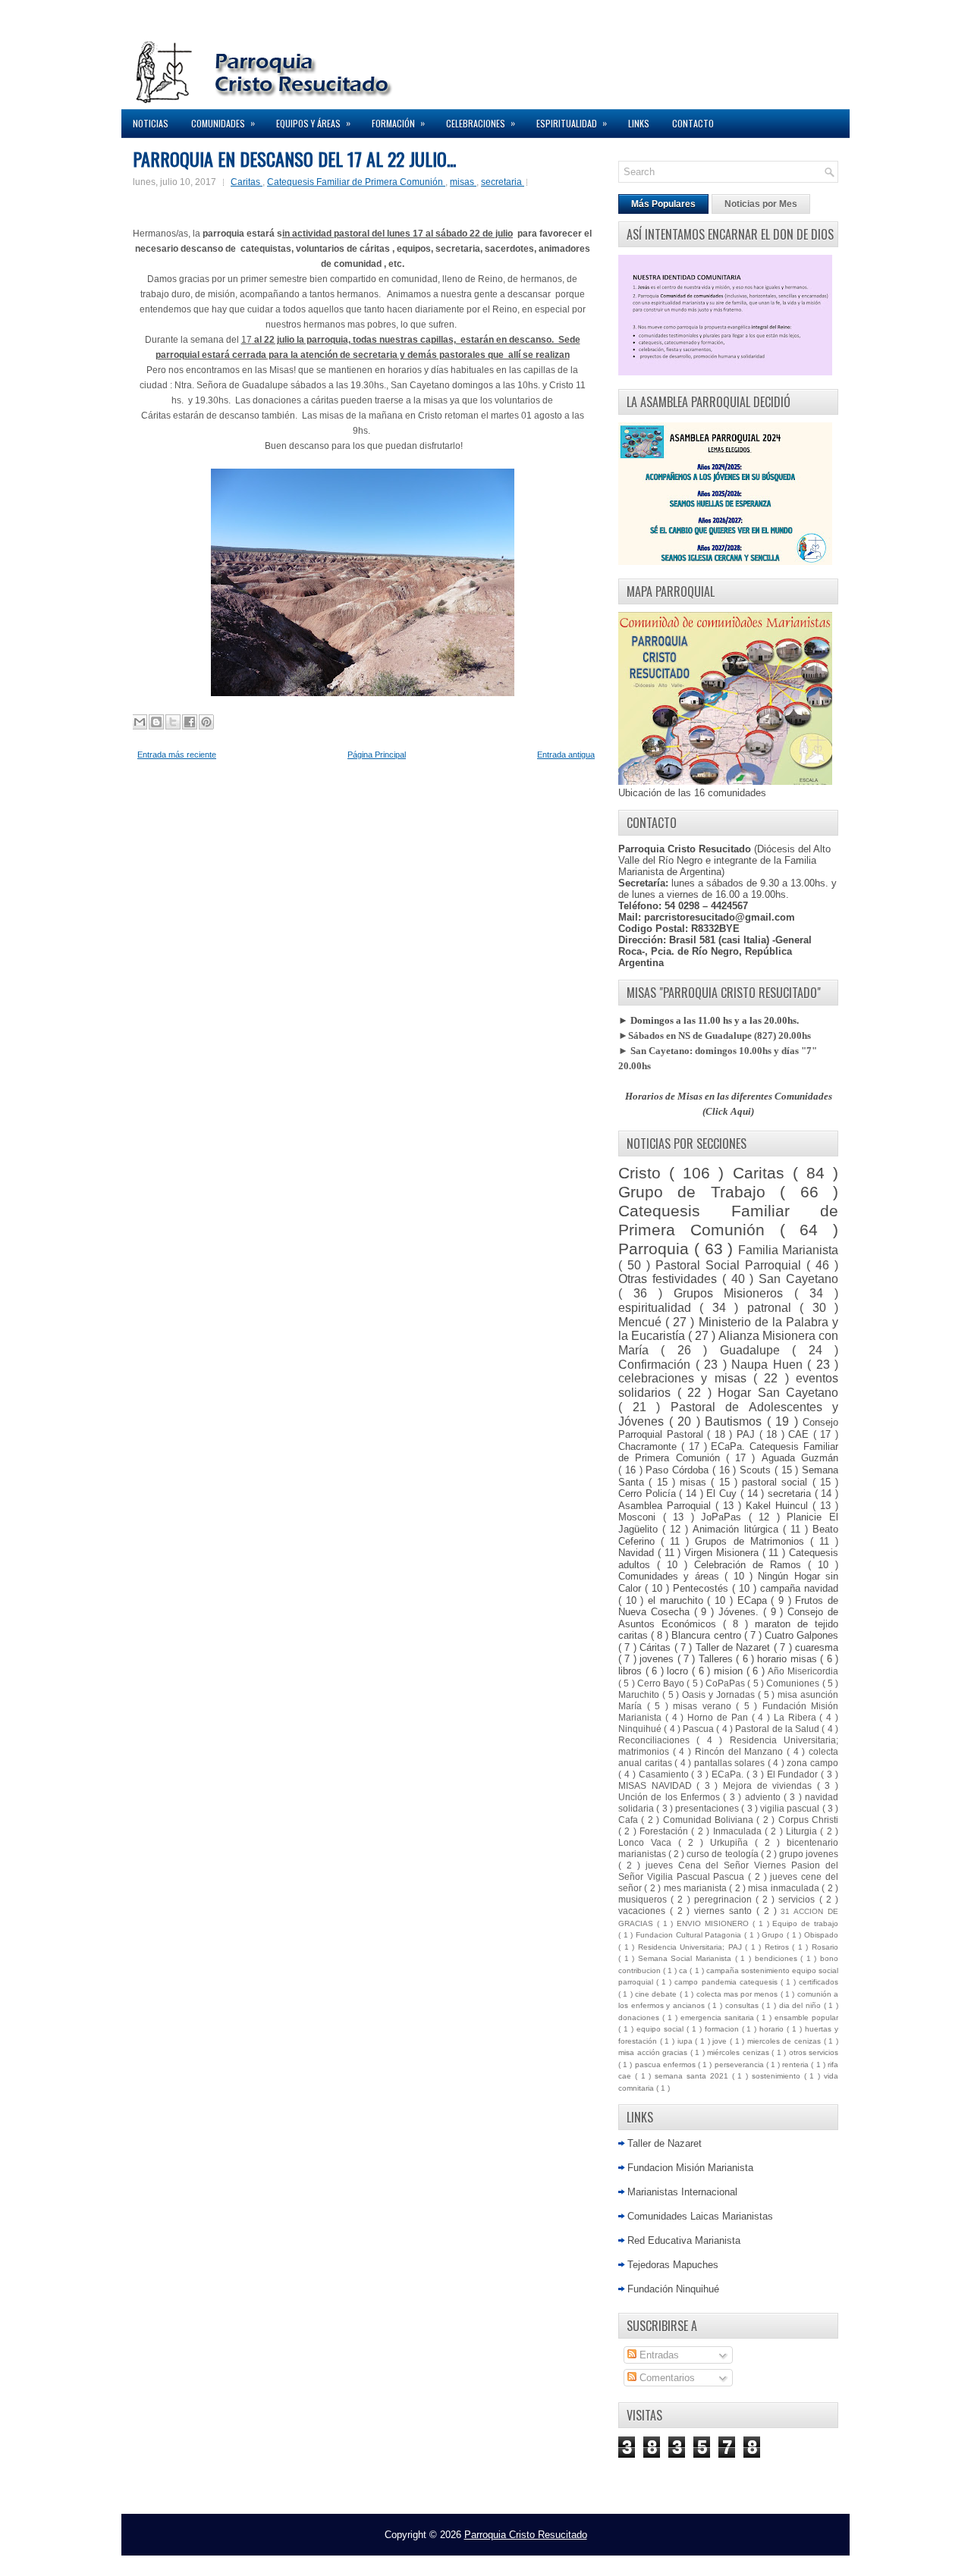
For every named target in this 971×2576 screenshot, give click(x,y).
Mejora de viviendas (770, 1785)
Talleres (717, 1659)
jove (721, 2041)
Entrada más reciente (177, 755)
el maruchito (677, 1600)
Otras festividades (670, 1279)
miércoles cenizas (739, 2052)
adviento (764, 1797)
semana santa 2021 (693, 2076)
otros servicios (814, 2052)
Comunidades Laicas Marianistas (700, 2216)
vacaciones (644, 1911)
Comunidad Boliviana (710, 1820)
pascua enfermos (666, 2065)
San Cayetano (798, 1279)
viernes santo (725, 1911)
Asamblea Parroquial (667, 1506)
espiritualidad (659, 1308)
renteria (797, 2065)
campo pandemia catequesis (727, 1982)
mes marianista (697, 1888)
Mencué (642, 1322)
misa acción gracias (654, 2052)
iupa (687, 2041)
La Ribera (797, 1717)
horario (773, 2029)
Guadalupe (756, 1350)
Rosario (825, 1947)
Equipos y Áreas (313, 123)
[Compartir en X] (173, 722)
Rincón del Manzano (741, 1751)
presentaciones (708, 1808)
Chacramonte (650, 1446)
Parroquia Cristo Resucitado (526, 2535)
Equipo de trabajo (805, 1923)
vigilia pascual (791, 1808)
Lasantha (467, 2560)
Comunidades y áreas (671, 1576)
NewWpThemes (344, 2560)
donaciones (640, 2018)
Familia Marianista (788, 1250)
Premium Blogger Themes (540, 2560)
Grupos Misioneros (734, 1293)
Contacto (693, 123)
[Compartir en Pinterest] (206, 722)
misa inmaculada (785, 1888)
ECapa (754, 1600)
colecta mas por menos (738, 1994)
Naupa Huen (769, 1365)
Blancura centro (707, 1635)
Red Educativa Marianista (684, 2240)
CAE (801, 1434)
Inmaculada (739, 1831)
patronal (773, 1308)
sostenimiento (778, 2076)
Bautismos (736, 1421)
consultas (743, 2005)
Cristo (644, 1173)
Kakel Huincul (779, 1506)
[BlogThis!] (156, 722)
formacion (723, 2029)
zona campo (812, 1763)
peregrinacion (725, 1899)
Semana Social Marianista (687, 1958)
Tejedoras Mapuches (673, 2265)
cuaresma (817, 1647)
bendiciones (778, 1958)
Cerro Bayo (662, 1683)
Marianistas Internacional (682, 2192)
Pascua (699, 1729)
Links (639, 123)
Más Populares (663, 204)
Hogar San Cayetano (778, 1393)
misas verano (704, 1706)
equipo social (661, 2029)
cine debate (657, 1994)
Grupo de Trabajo (699, 1192)
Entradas (658, 2355)
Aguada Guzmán (800, 1458)
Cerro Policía (649, 1494)
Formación (398, 123)
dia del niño (801, 2005)
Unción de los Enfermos (671, 1797)
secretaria (503, 182)
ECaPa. (729, 1774)
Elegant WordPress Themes (645, 2560)
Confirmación (657, 1365)
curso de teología (723, 1854)
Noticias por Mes (761, 204)
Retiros (779, 1947)
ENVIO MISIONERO (715, 1923)
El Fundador (794, 1774)
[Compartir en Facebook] (190, 722)
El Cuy (723, 1494)
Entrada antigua (566, 755)
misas (463, 182)
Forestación (665, 1831)
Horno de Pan (719, 1717)
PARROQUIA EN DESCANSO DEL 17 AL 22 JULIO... (294, 158)
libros (632, 1671)
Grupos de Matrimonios (752, 1541)
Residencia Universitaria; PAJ (692, 1947)
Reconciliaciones (657, 1740)
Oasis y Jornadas (720, 1694)
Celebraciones (481, 123)
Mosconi (641, 1517)
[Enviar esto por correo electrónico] (140, 722)
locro (679, 1671)
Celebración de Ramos (751, 1565)
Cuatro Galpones (801, 1635)
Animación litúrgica (737, 1529)
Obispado (821, 1935)
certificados (819, 1982)
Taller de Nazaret (735, 1647)
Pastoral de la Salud (778, 1729)
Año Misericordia (803, 1671)
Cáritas (657, 1647)
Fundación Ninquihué (673, 2289)
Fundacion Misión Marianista (690, 2168)
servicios (798, 1899)
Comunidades (223, 123)
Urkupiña (732, 1842)
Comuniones (794, 1683)
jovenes (658, 1659)
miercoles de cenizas (786, 2041)
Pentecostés (702, 1588)
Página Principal (377, 755)
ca (684, 1970)
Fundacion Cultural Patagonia (690, 1935)
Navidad (638, 1553)
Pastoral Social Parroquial (731, 1265)
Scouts (757, 1470)
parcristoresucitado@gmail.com (720, 917)
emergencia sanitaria (719, 2018)
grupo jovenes (809, 1854)
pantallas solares (731, 1763)
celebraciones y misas (686, 1378)
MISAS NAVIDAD (657, 1785)
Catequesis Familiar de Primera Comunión (356, 182)
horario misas (789, 1659)
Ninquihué (641, 1729)
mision (730, 1671)
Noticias (151, 123)
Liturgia (803, 1831)
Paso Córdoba (679, 1470)
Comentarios (666, 2378)
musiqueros (644, 1899)
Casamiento (665, 1774)
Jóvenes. (741, 1612)
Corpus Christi (808, 1820)
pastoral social (777, 1482)
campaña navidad (799, 1588)
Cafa (630, 1820)
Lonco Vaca (648, 1842)
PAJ (748, 1434)
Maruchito (640, 1694)
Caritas (247, 182)
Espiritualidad (572, 123)
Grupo (774, 1935)
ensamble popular (806, 2018)
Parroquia (656, 1249)
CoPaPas (726, 1683)
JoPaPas (725, 1517)
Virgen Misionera (723, 1553)
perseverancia (740, 2065)
